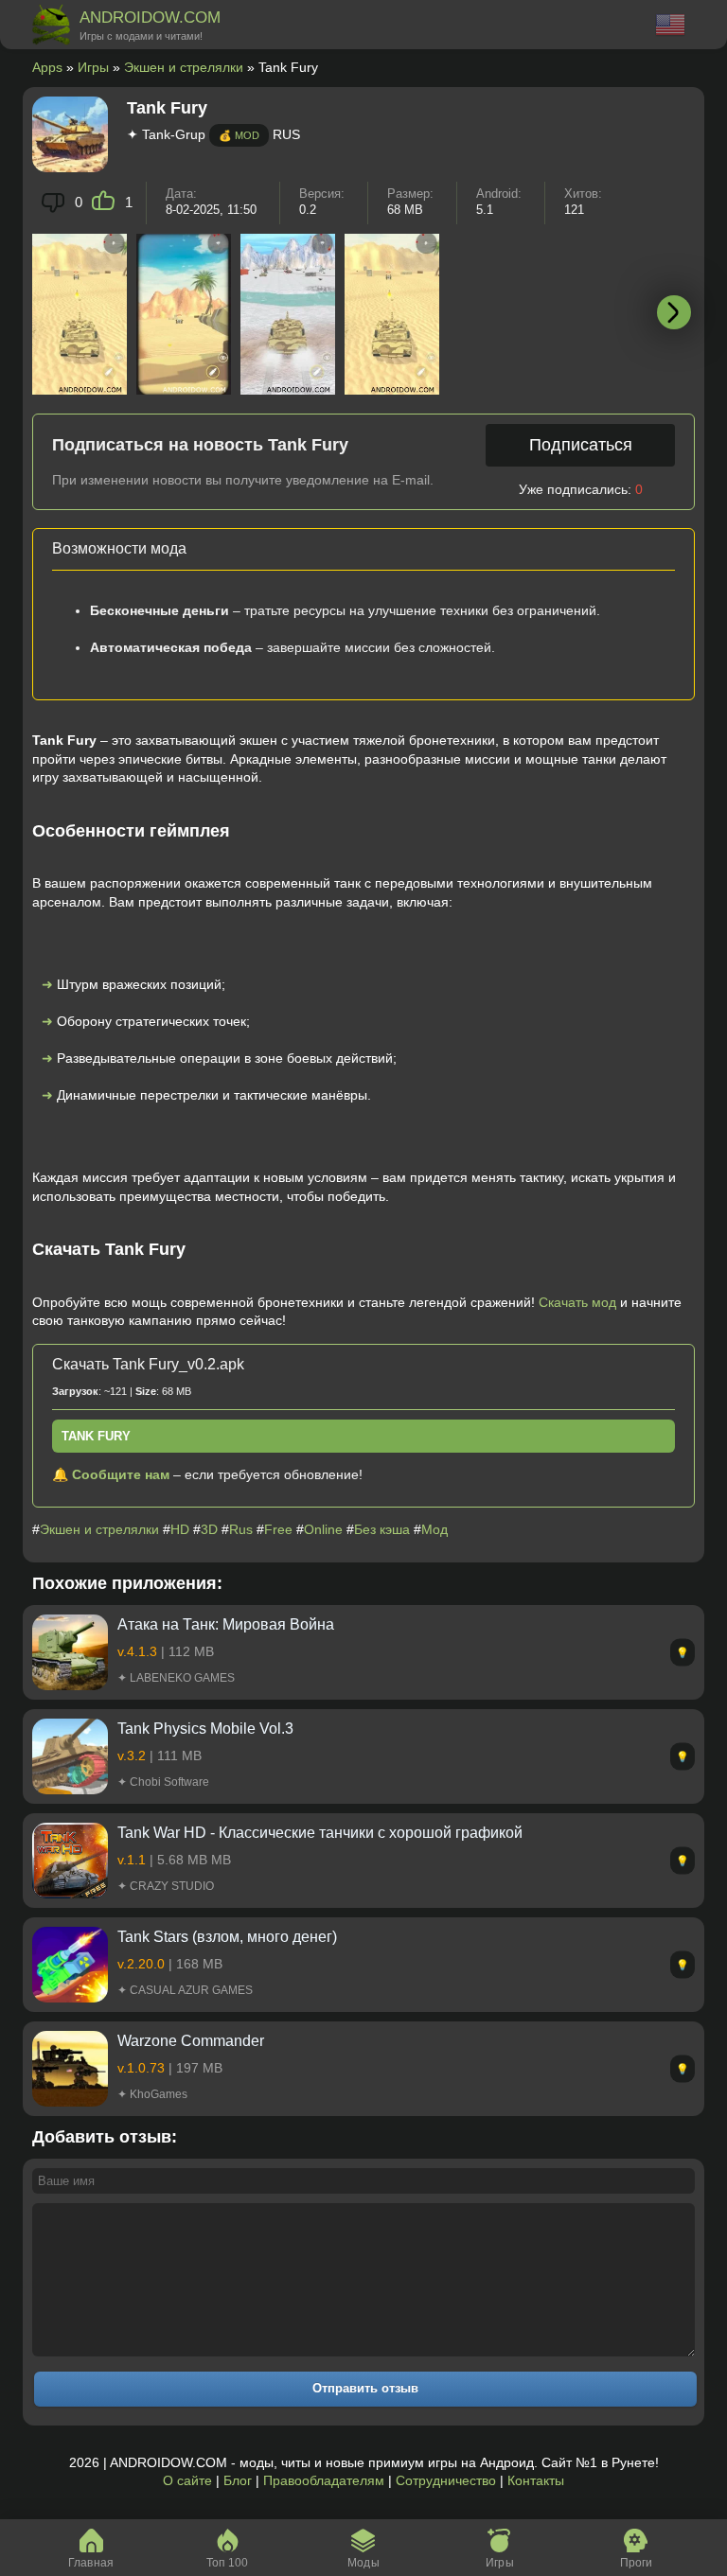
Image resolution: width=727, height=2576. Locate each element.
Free (278, 1529)
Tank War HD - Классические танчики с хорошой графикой (320, 1833)
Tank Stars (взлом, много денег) (227, 1937)
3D (209, 1529)
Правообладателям (324, 2480)
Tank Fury (96, 1436)
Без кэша (382, 1529)
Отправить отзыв (365, 2388)
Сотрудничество (446, 2480)
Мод (434, 1529)
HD (180, 1529)
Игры (93, 67)
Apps (47, 67)
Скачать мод (577, 1302)
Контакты (536, 2480)
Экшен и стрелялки (184, 67)
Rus (241, 1529)
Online (323, 1529)
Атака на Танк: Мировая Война (226, 1624)
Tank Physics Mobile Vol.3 (205, 1729)
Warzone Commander (191, 2041)
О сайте (187, 2480)
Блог (238, 2480)
